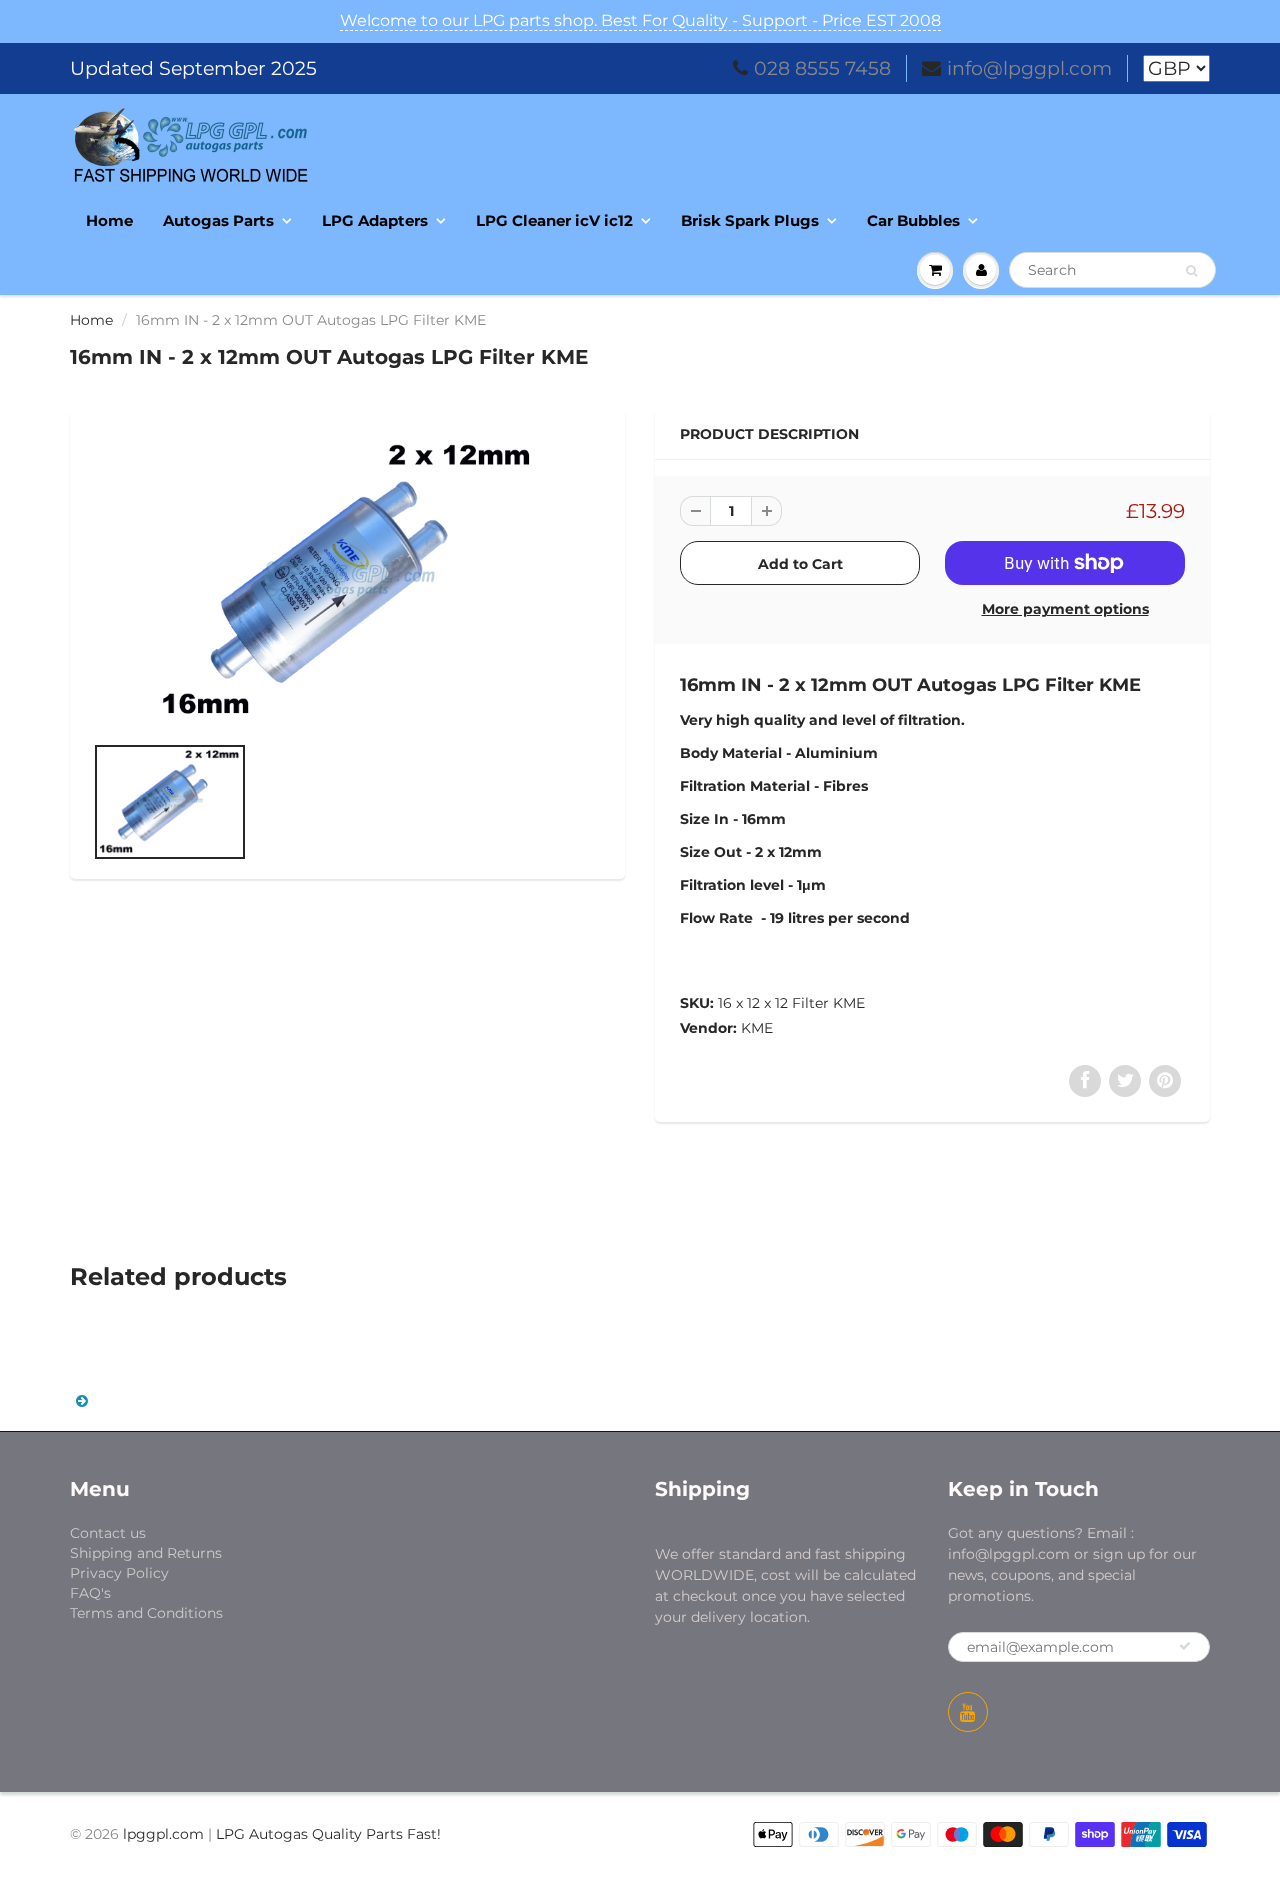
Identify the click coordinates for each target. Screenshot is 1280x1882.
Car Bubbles (913, 220)
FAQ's (90, 1593)
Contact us (108, 1533)
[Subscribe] (1185, 1646)
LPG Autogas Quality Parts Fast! (328, 1834)
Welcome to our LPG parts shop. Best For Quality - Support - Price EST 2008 (640, 20)
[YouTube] (968, 1712)
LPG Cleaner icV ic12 (554, 220)
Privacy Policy (119, 1573)
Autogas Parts (218, 220)
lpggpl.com (163, 1834)
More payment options (1065, 609)
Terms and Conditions (146, 1613)
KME (757, 1028)
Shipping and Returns (146, 1553)
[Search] (1191, 271)
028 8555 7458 (822, 68)
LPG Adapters (375, 220)
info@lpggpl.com (1029, 68)
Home (109, 220)
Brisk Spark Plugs (750, 220)
